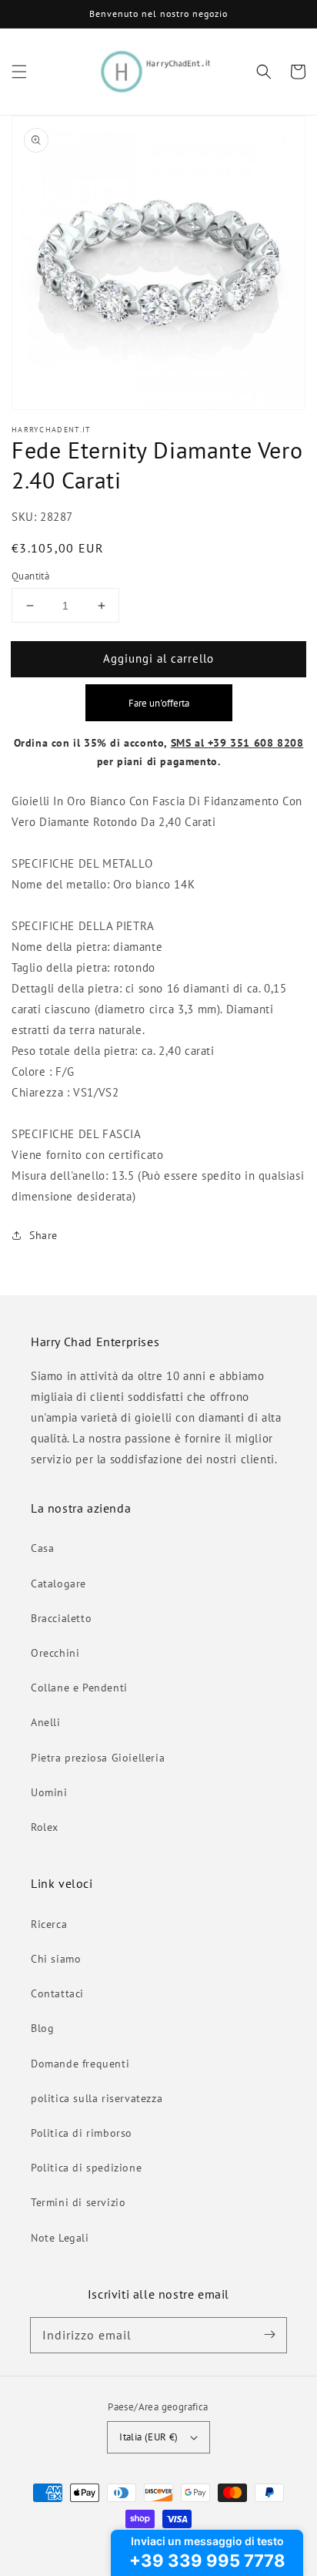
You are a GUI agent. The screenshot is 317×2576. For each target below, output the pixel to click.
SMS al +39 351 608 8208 (237, 743)
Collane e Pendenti (79, 1688)
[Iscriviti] (269, 2335)
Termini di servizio (78, 2202)
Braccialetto (61, 1618)
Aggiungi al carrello (158, 658)
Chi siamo (56, 1959)
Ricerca (49, 1924)
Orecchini (55, 1653)
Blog (42, 2028)
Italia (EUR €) (149, 2437)
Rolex (45, 1827)
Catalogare (58, 1584)
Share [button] (43, 1235)
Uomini (49, 1792)
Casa (42, 1548)
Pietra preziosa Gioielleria (98, 1758)
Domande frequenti (80, 2064)
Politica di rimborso (82, 2133)
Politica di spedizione (86, 2168)
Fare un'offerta (159, 703)
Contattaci (57, 1993)
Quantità (30, 576)
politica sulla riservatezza (97, 2098)
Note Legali (60, 2238)
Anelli (46, 1722)
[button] (19, 72)
